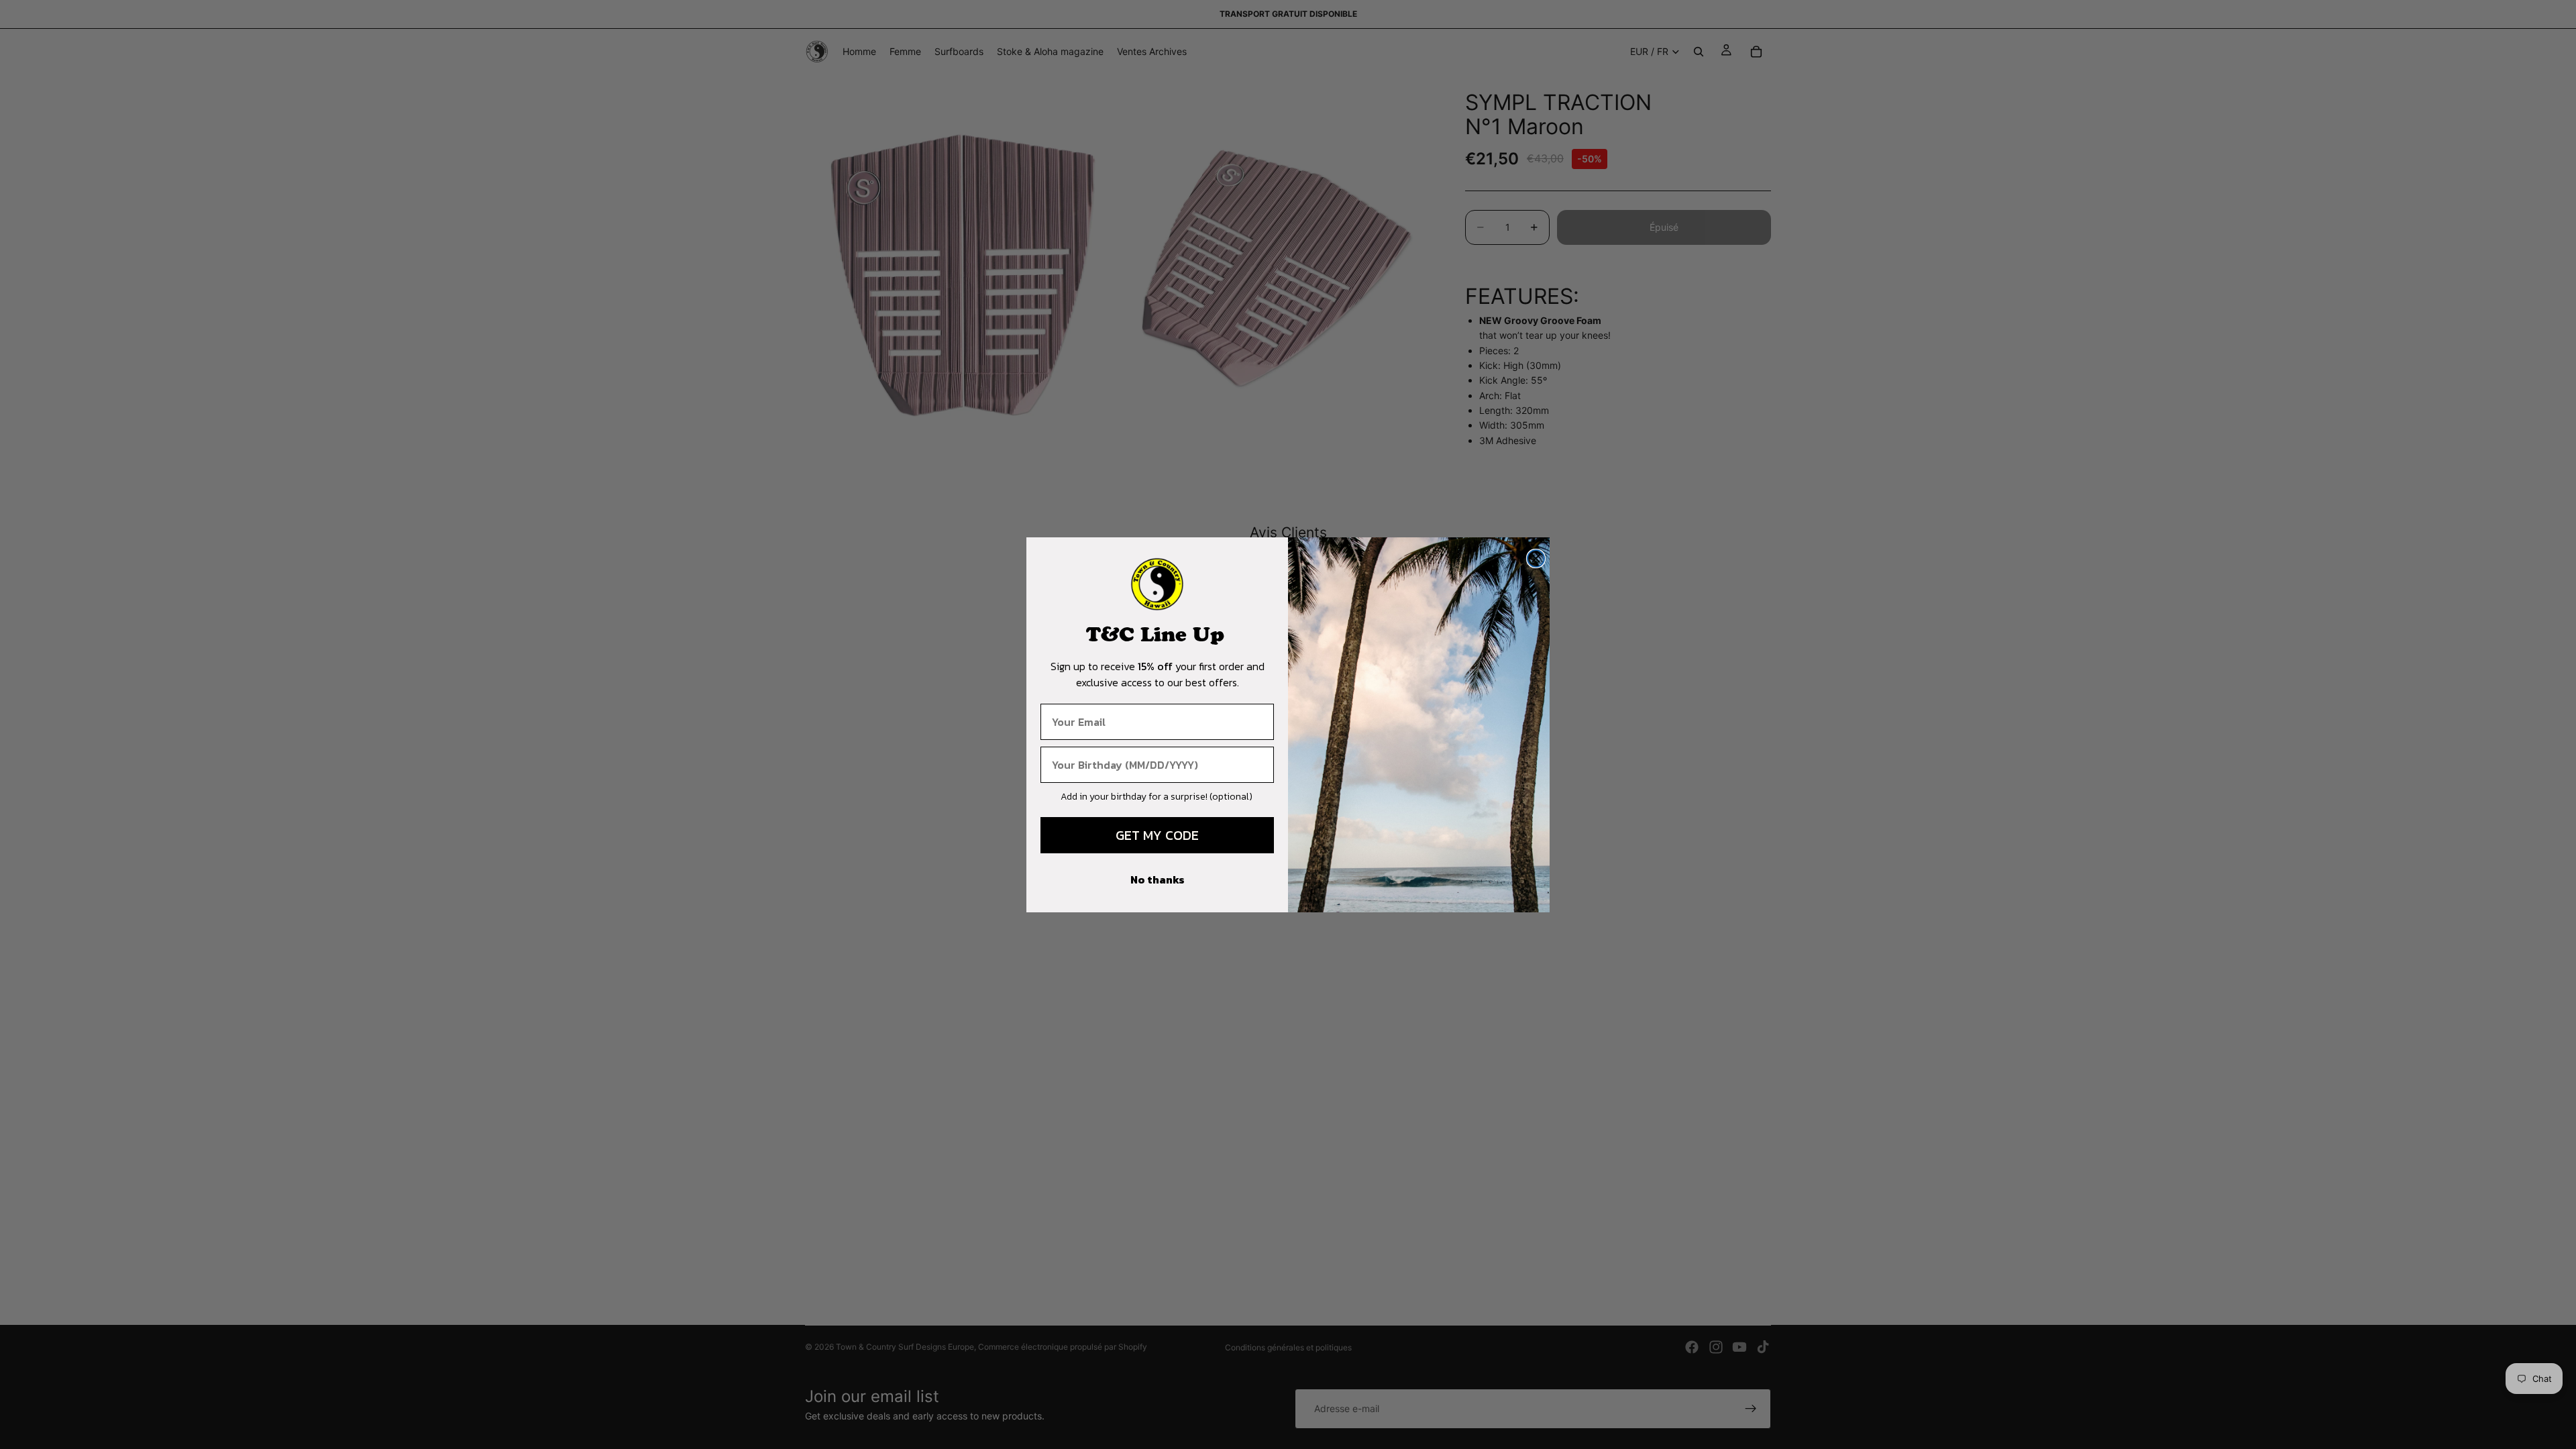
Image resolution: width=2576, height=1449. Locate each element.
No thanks (1158, 879)
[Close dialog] (1536, 558)
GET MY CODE (1157, 835)
